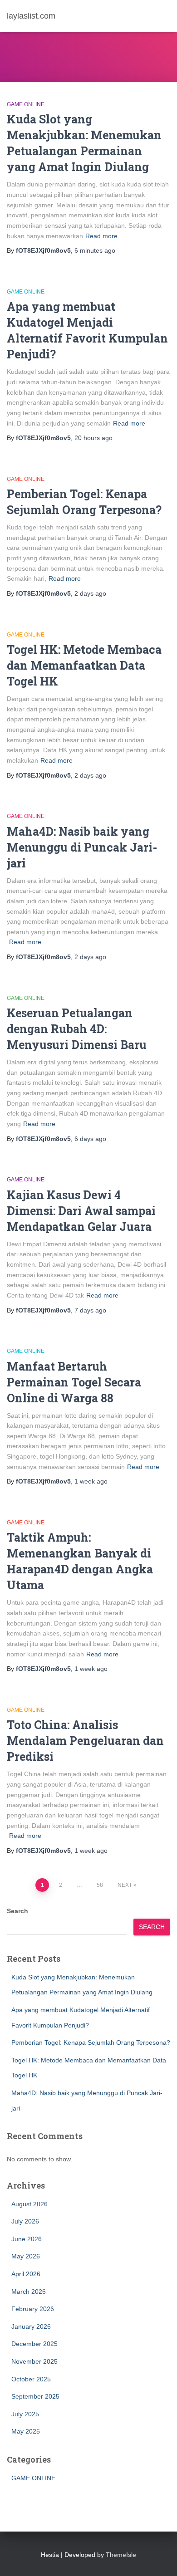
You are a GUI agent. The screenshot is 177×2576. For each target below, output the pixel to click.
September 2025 (35, 2396)
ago (95, 250)
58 (100, 1885)
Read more (101, 236)
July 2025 (25, 2414)
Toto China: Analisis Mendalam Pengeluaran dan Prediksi (85, 1741)
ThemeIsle (121, 2555)
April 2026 (26, 2274)
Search (17, 1911)
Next (125, 1885)
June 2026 (27, 2239)
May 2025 (26, 2431)
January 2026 (31, 2326)
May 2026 (26, 2256)
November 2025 (34, 2361)
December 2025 (34, 2344)
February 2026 (33, 2309)
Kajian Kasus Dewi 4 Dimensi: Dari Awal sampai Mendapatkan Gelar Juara (81, 1211)
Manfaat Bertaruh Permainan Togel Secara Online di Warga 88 (74, 1382)
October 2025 (31, 2379)
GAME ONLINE (26, 104)
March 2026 (29, 2292)
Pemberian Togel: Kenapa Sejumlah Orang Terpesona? (91, 2042)
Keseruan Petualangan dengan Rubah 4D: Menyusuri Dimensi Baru (77, 1029)
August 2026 (29, 2204)
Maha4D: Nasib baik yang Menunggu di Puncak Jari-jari (82, 847)
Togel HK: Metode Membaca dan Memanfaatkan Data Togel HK (84, 665)
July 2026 (25, 2221)
